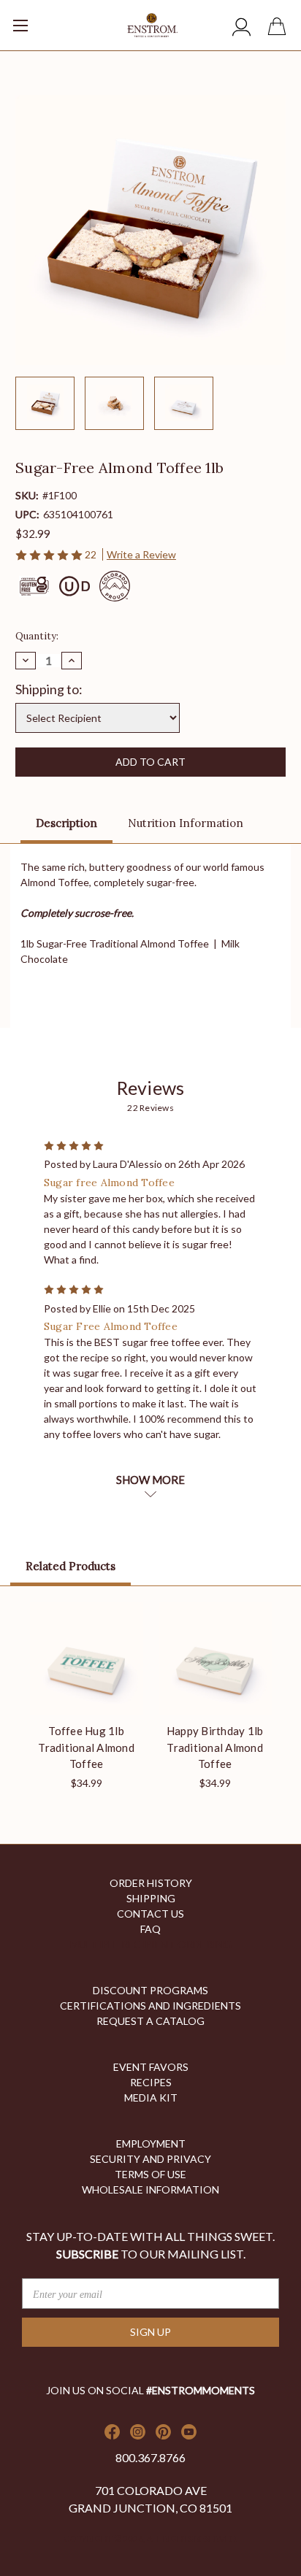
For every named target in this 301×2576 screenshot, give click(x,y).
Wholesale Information (150, 2189)
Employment (151, 2144)
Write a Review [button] (141, 554)
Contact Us (150, 1914)
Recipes (151, 2082)
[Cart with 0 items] (280, 28)
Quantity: (37, 636)
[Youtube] (189, 2432)
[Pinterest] (163, 2432)
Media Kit (151, 2098)
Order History (151, 1883)
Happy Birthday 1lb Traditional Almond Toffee (215, 1747)
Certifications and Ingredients (150, 2006)
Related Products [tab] (71, 1566)
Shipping (151, 1898)
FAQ (150, 1929)
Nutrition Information (186, 823)
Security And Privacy (150, 2159)
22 (92, 554)
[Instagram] (138, 2432)
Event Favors (151, 2067)
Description (66, 823)
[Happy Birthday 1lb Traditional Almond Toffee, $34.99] (215, 1658)
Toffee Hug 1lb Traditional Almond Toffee (86, 1747)
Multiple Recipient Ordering (151, 1944)
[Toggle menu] (40, 20)
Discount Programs (150, 1990)
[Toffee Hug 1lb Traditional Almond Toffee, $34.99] (87, 1658)
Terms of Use (150, 2174)
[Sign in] (242, 29)
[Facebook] (112, 2432)
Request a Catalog (150, 2021)
